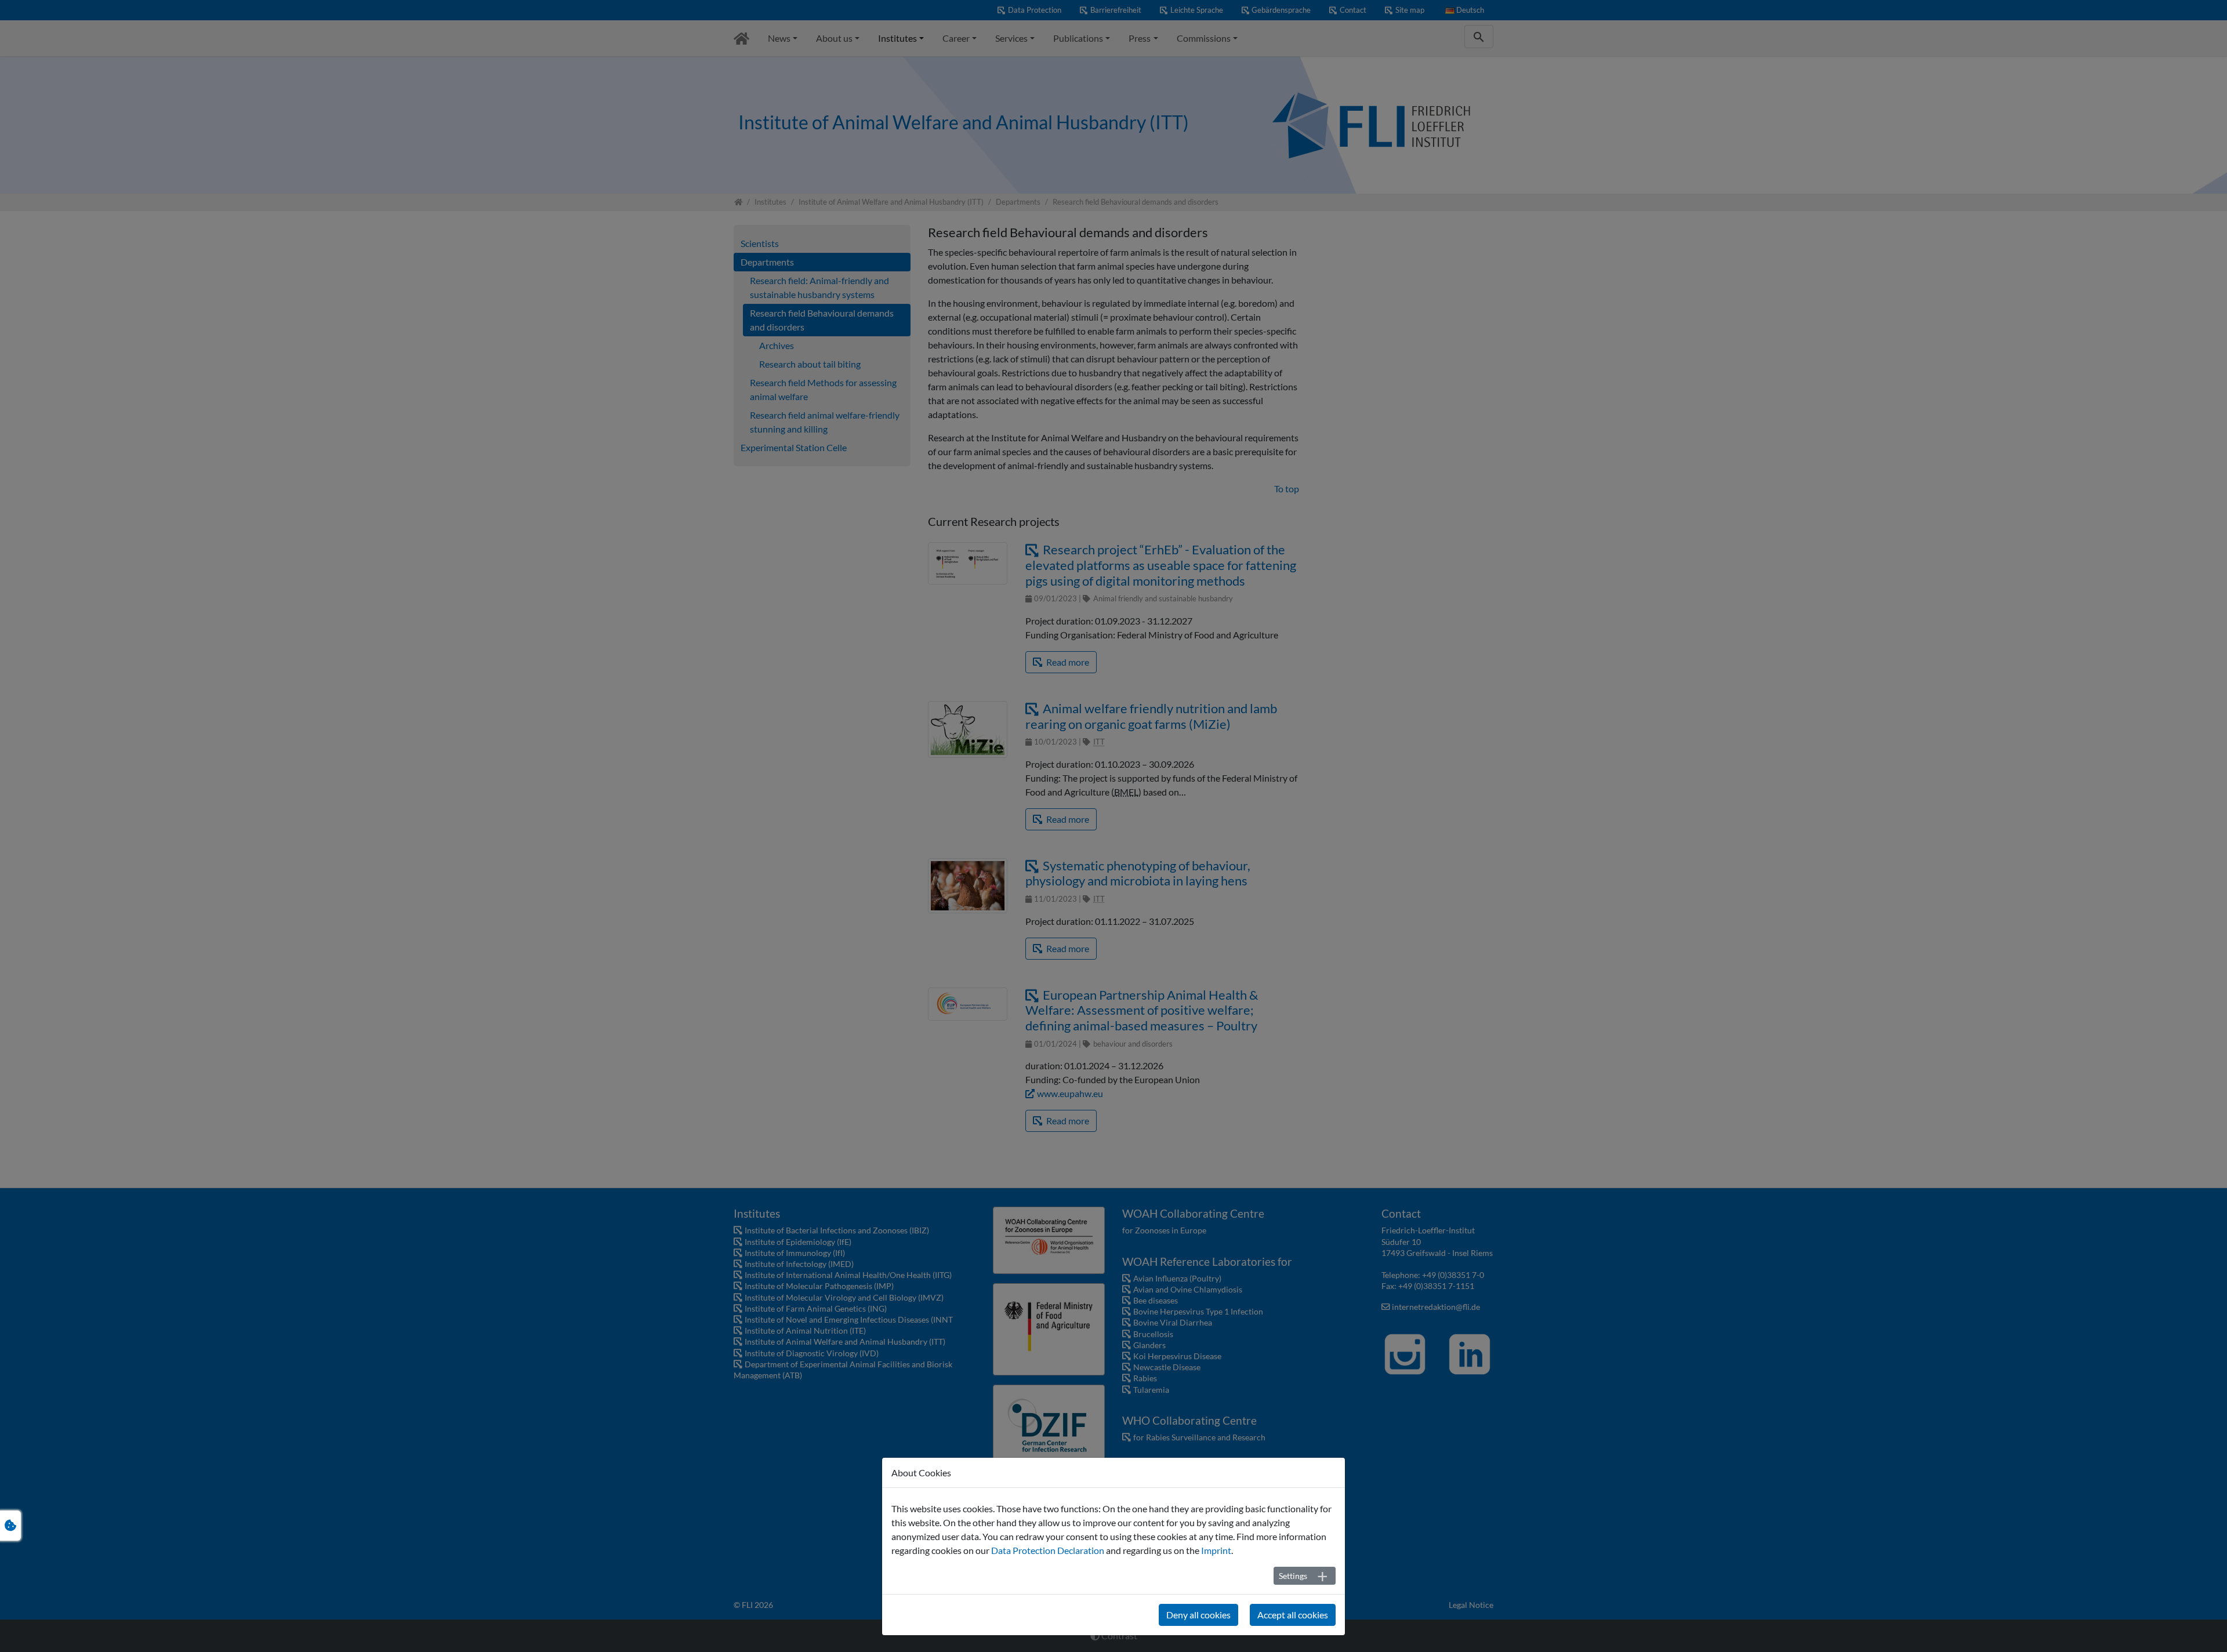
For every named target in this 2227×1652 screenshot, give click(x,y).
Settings (1293, 1576)
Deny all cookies (1198, 1615)
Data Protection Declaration (1048, 1550)
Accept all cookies (1293, 1615)
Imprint (1216, 1550)
